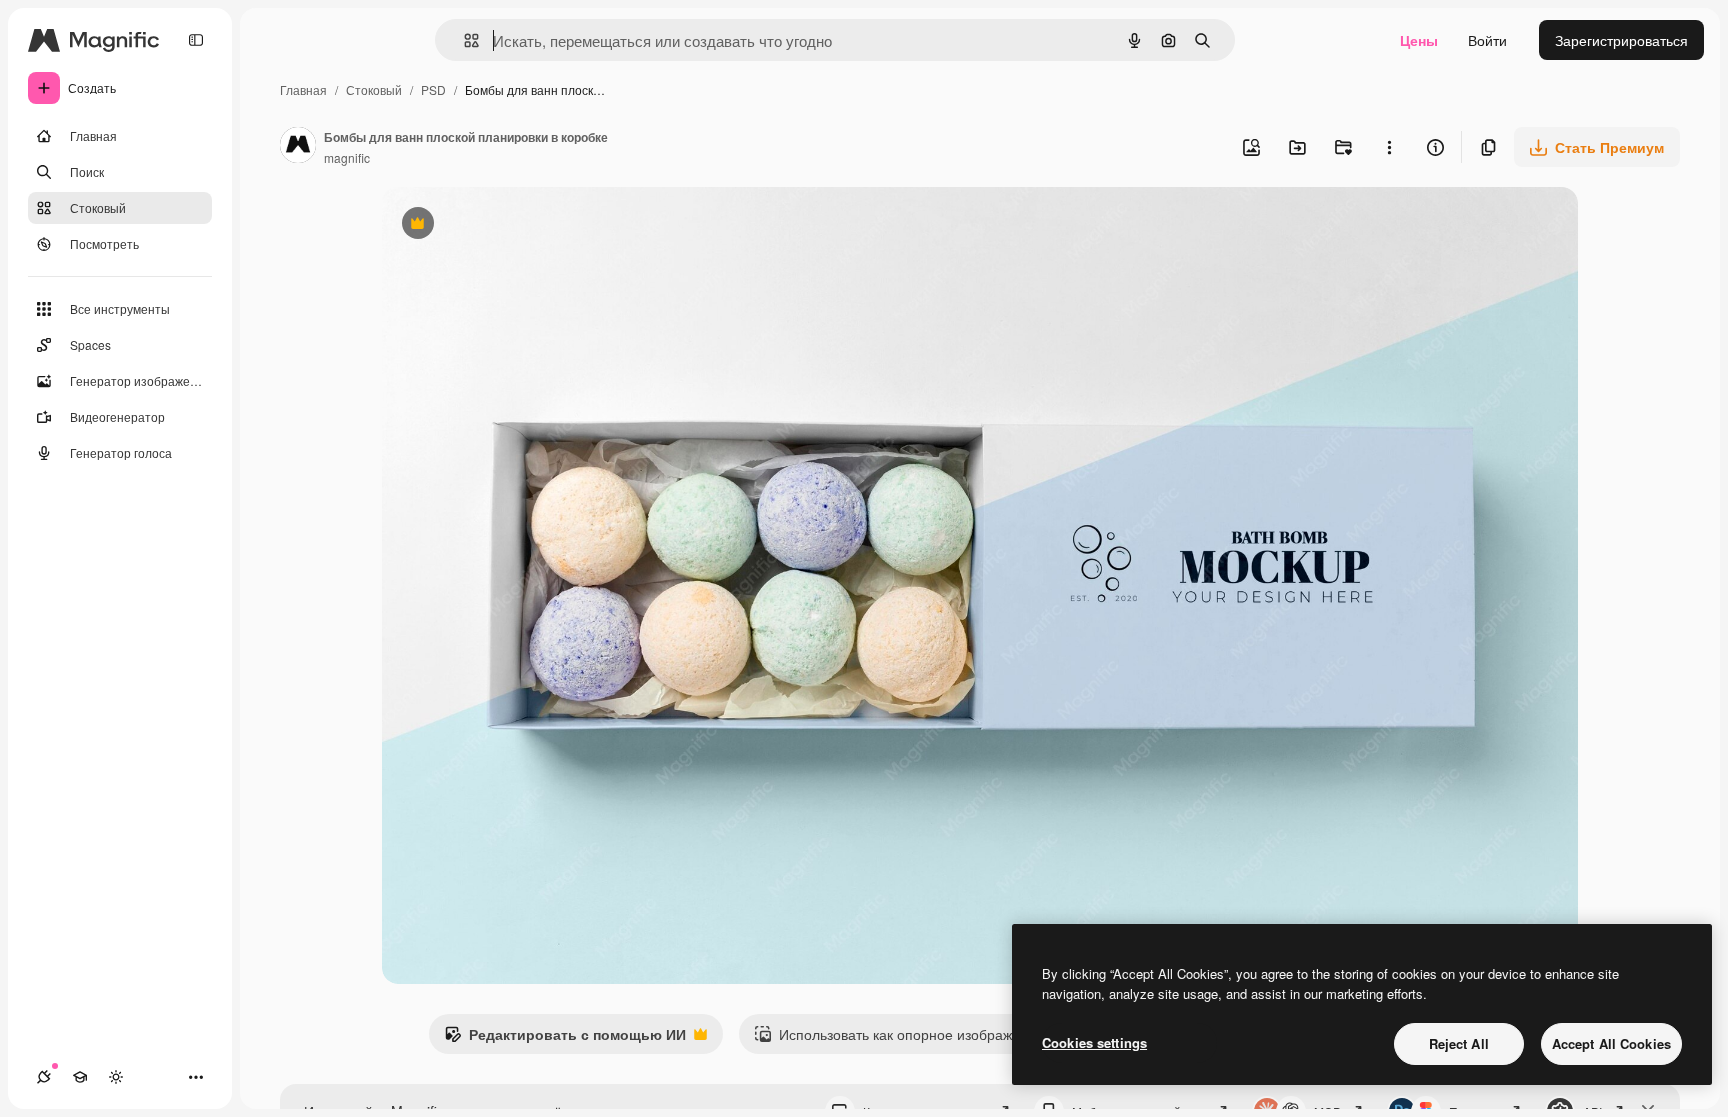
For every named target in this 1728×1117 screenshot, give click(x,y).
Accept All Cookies (1611, 1043)
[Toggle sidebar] (196, 40)
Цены (1419, 40)
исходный (516, 225)
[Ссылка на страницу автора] (298, 147)
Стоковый (374, 89)
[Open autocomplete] (463, 40)
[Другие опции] (1389, 147)
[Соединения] (44, 1077)
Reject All (1459, 1043)
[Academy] (80, 1077)
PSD (433, 89)
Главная (303, 89)
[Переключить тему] (116, 1077)
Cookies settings (1094, 1042)
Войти (1487, 40)
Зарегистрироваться (1621, 40)
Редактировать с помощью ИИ (565, 1039)
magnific (347, 157)
